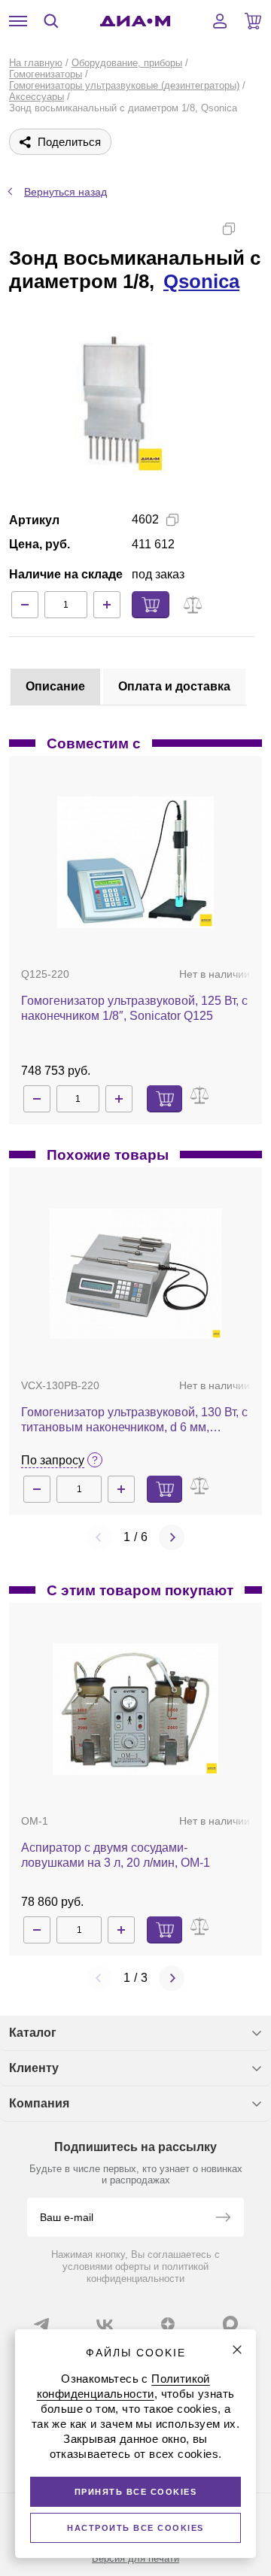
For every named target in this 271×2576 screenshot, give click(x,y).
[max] (230, 2323)
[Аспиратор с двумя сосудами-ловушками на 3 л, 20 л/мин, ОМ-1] (136, 1709)
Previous (99, 1537)
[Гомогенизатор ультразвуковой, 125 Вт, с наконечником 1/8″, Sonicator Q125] (135, 862)
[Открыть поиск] (51, 21)
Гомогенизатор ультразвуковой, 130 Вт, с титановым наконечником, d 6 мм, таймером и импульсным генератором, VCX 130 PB (134, 1420)
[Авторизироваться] (220, 21)
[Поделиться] (253, 229)
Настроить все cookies (135, 2528)
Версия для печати (135, 2558)
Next (172, 1537)
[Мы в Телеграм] (41, 2324)
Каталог (33, 2033)
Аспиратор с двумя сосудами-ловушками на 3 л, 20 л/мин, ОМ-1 (116, 1855)
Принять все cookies (136, 2492)
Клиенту (34, 2068)
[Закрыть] (237, 2350)
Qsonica (201, 281)
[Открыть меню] (18, 21)
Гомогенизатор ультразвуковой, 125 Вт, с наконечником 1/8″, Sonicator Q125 (134, 1008)
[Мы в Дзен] (168, 2324)
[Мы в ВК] (105, 2324)
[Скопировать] (229, 229)
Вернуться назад (65, 192)
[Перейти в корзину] (253, 21)
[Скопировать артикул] (172, 520)
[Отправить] (223, 2219)
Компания (39, 2103)
